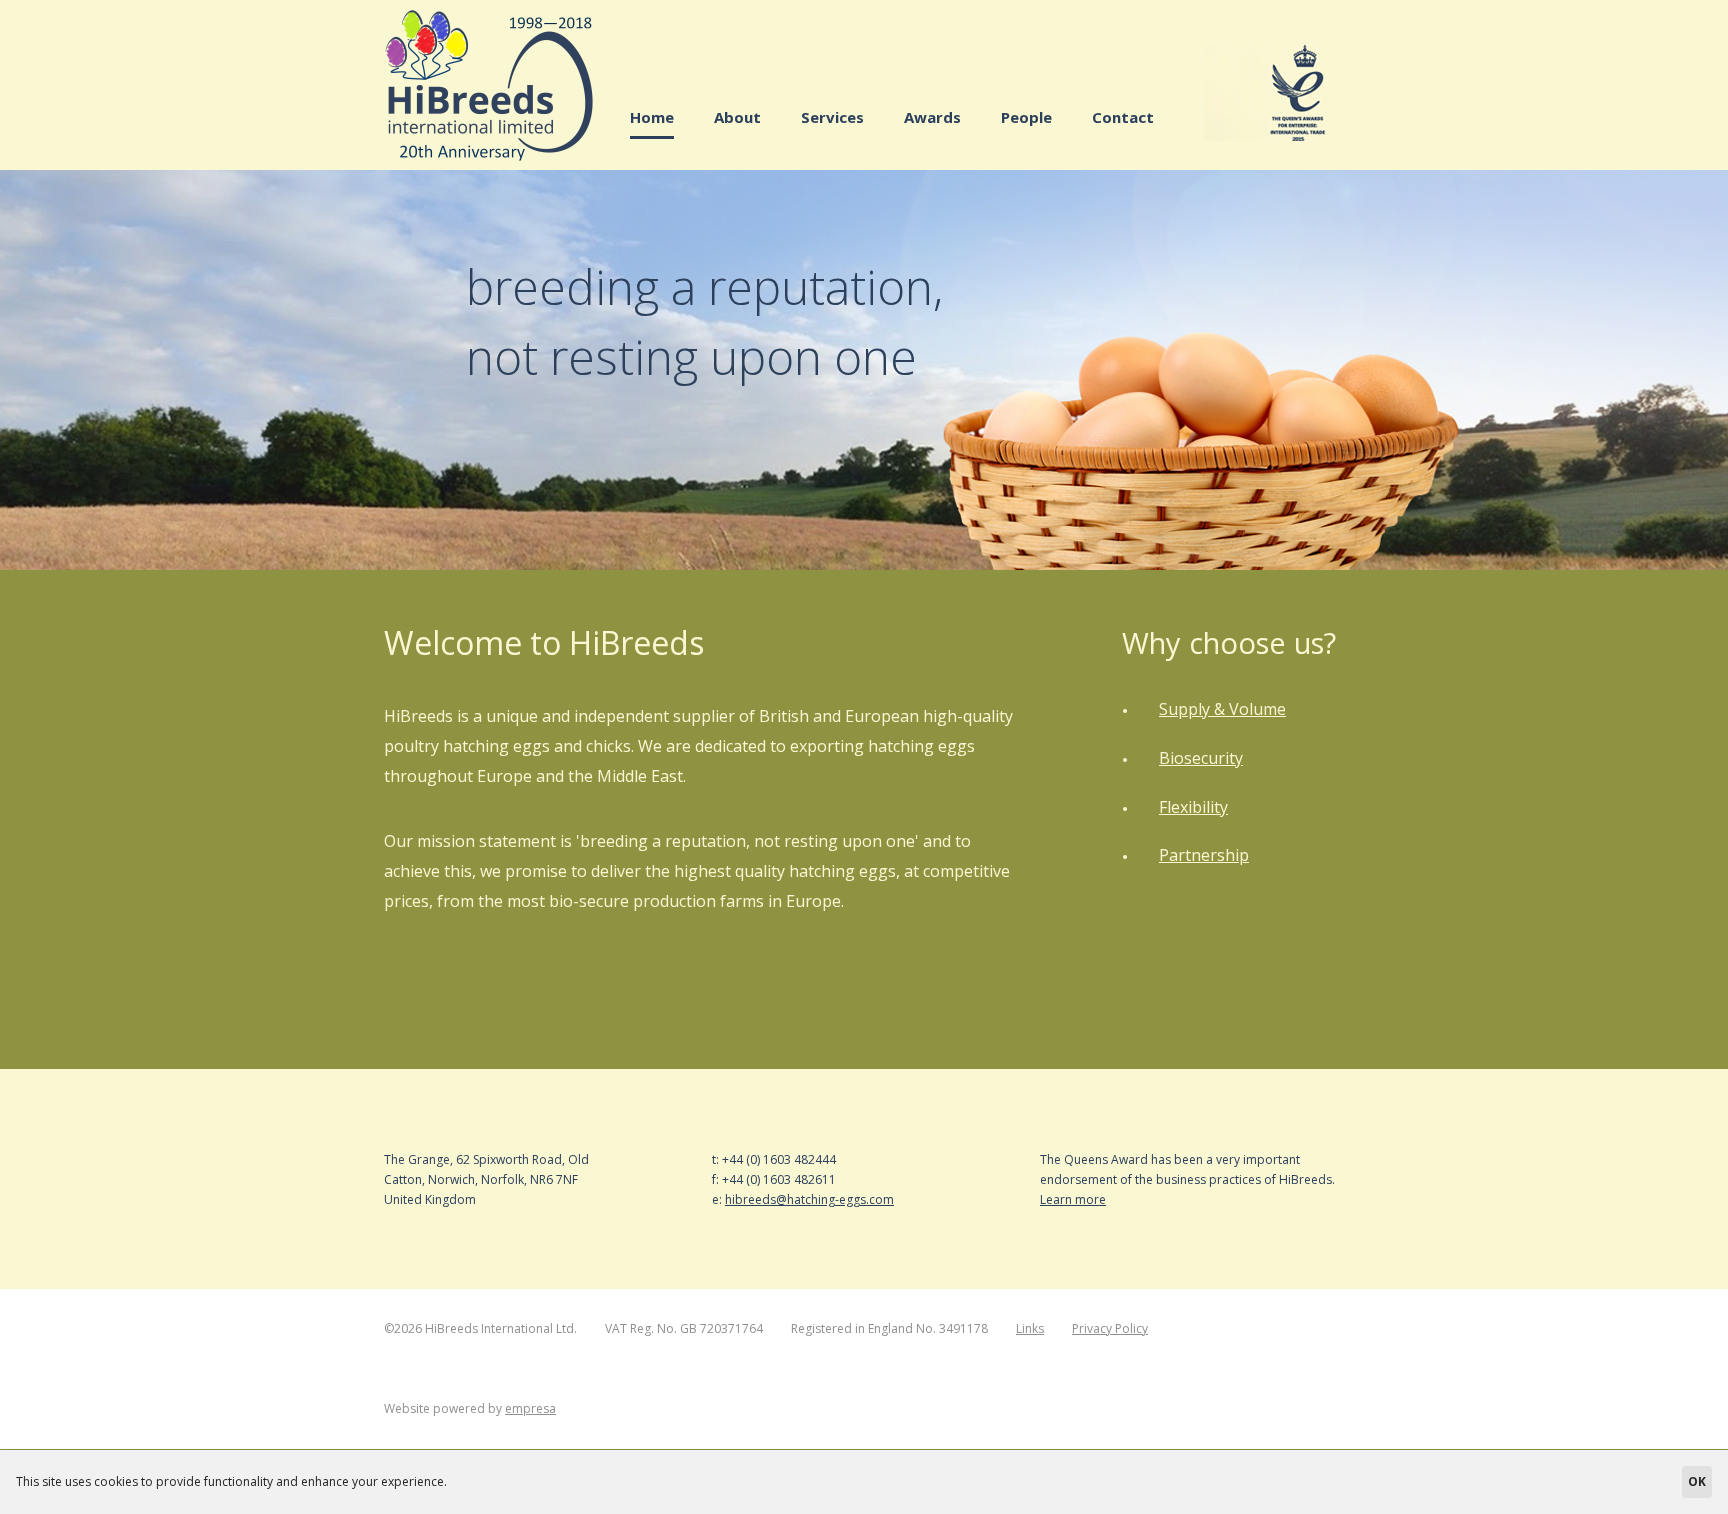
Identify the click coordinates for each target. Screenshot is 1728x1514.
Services (832, 117)
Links (1030, 1328)
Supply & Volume (1222, 709)
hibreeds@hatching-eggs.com (809, 1199)
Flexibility (1193, 807)
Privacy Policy (1110, 1328)
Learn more (1073, 1199)
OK (1697, 1481)
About (737, 117)
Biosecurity (1201, 758)
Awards (932, 117)
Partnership (1204, 855)
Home (652, 117)
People (1026, 117)
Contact (1123, 117)
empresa (530, 1408)
